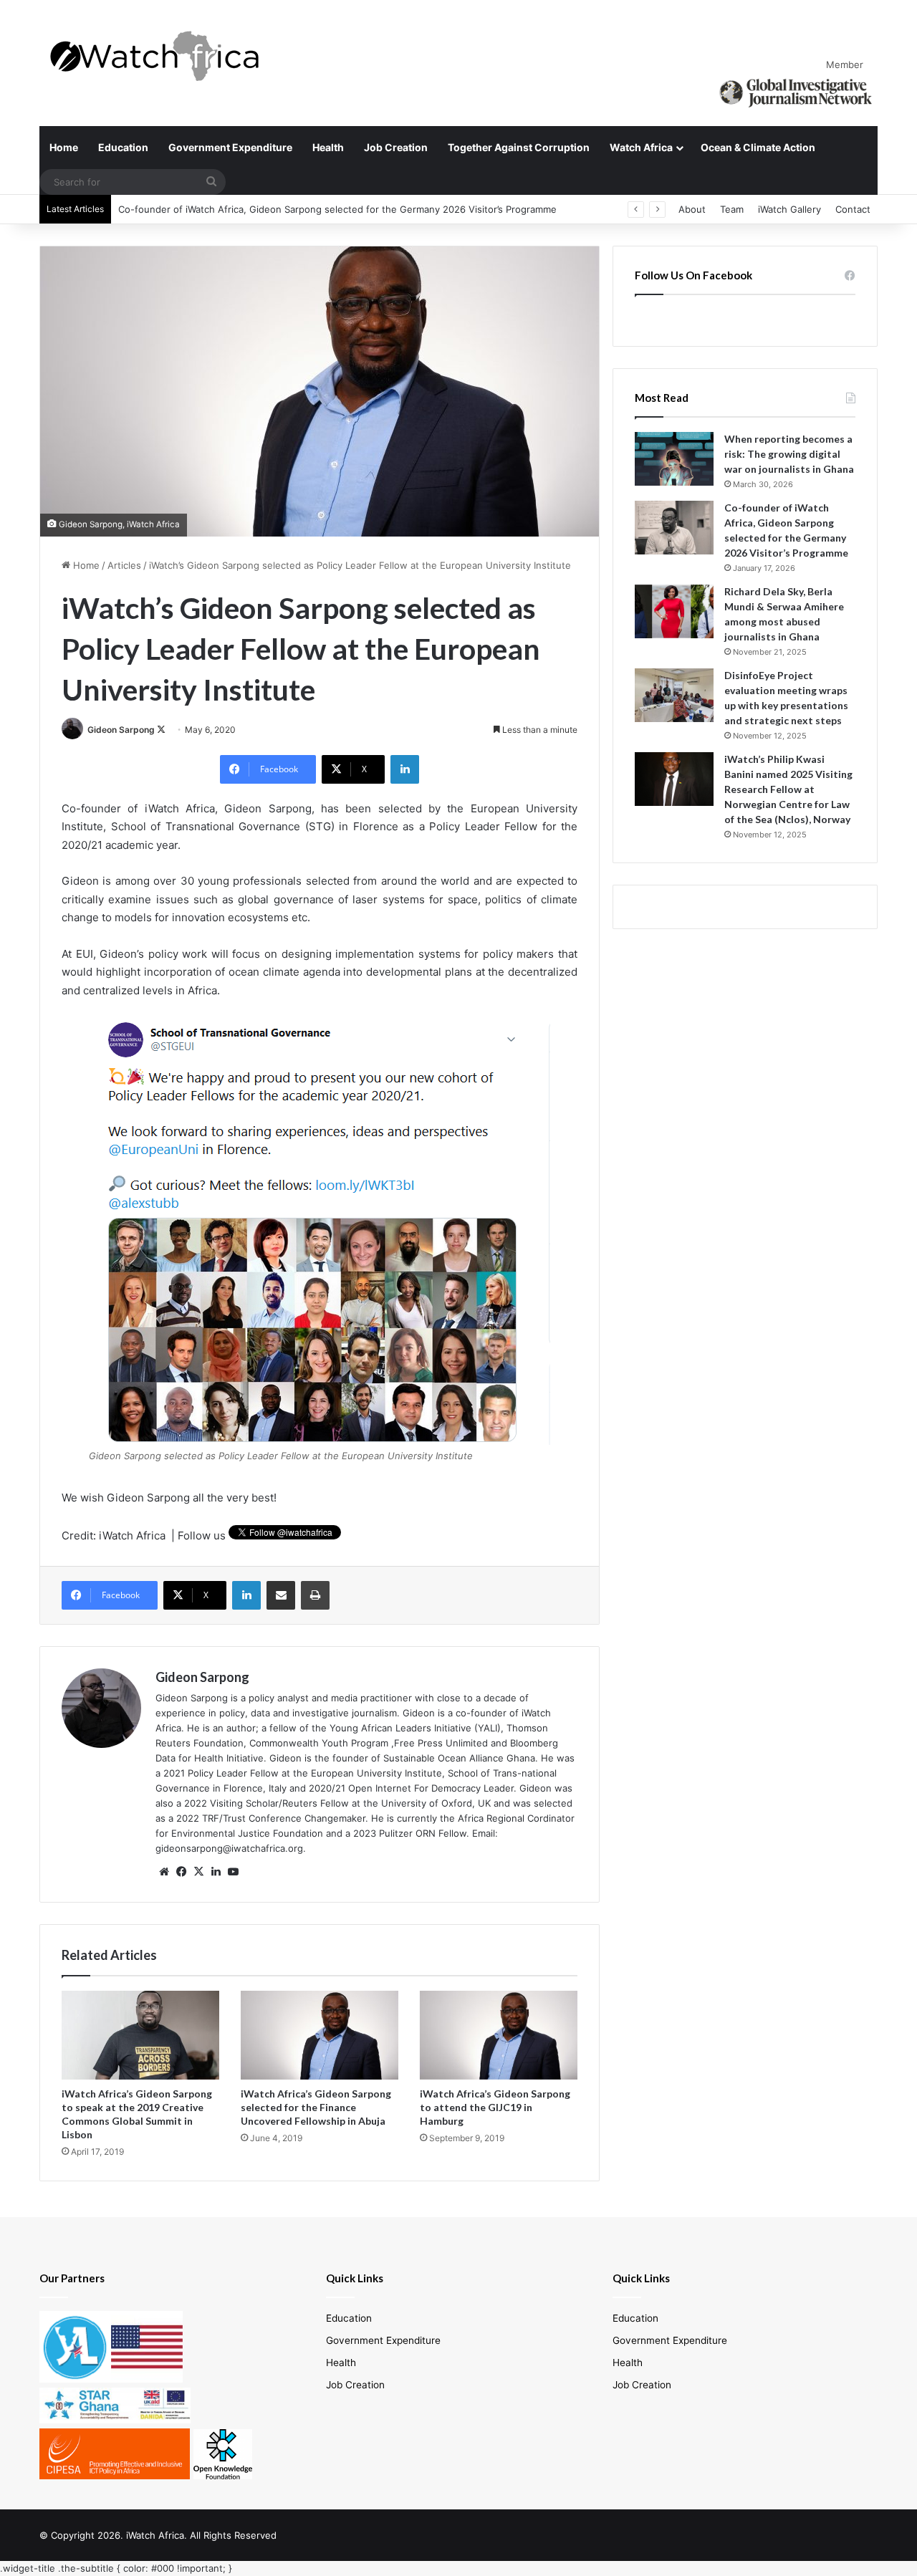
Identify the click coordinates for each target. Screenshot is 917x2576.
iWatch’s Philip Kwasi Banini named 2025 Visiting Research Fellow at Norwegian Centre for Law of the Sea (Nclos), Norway (788, 789)
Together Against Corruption (519, 147)
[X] (198, 1872)
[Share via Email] (281, 1595)
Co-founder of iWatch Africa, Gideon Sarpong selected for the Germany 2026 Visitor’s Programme (337, 209)
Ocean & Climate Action (758, 147)
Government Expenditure (230, 147)
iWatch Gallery (789, 209)
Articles (124, 565)
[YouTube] (233, 1872)
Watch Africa (641, 147)
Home (64, 147)
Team (732, 209)
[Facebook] (181, 1872)
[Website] (164, 1872)
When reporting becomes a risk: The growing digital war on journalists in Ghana (789, 454)
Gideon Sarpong (121, 730)
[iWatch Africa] (161, 56)
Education (123, 147)
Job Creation (396, 147)
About (692, 209)
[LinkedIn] (405, 769)
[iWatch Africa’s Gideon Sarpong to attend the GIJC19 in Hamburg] (499, 2035)
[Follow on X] (161, 730)
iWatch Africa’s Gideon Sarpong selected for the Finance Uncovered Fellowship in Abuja (316, 2107)
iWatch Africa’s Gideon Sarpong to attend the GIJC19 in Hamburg (495, 2107)
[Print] (315, 1595)
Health (328, 147)
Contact (853, 209)
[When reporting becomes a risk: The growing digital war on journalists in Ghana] (674, 459)
